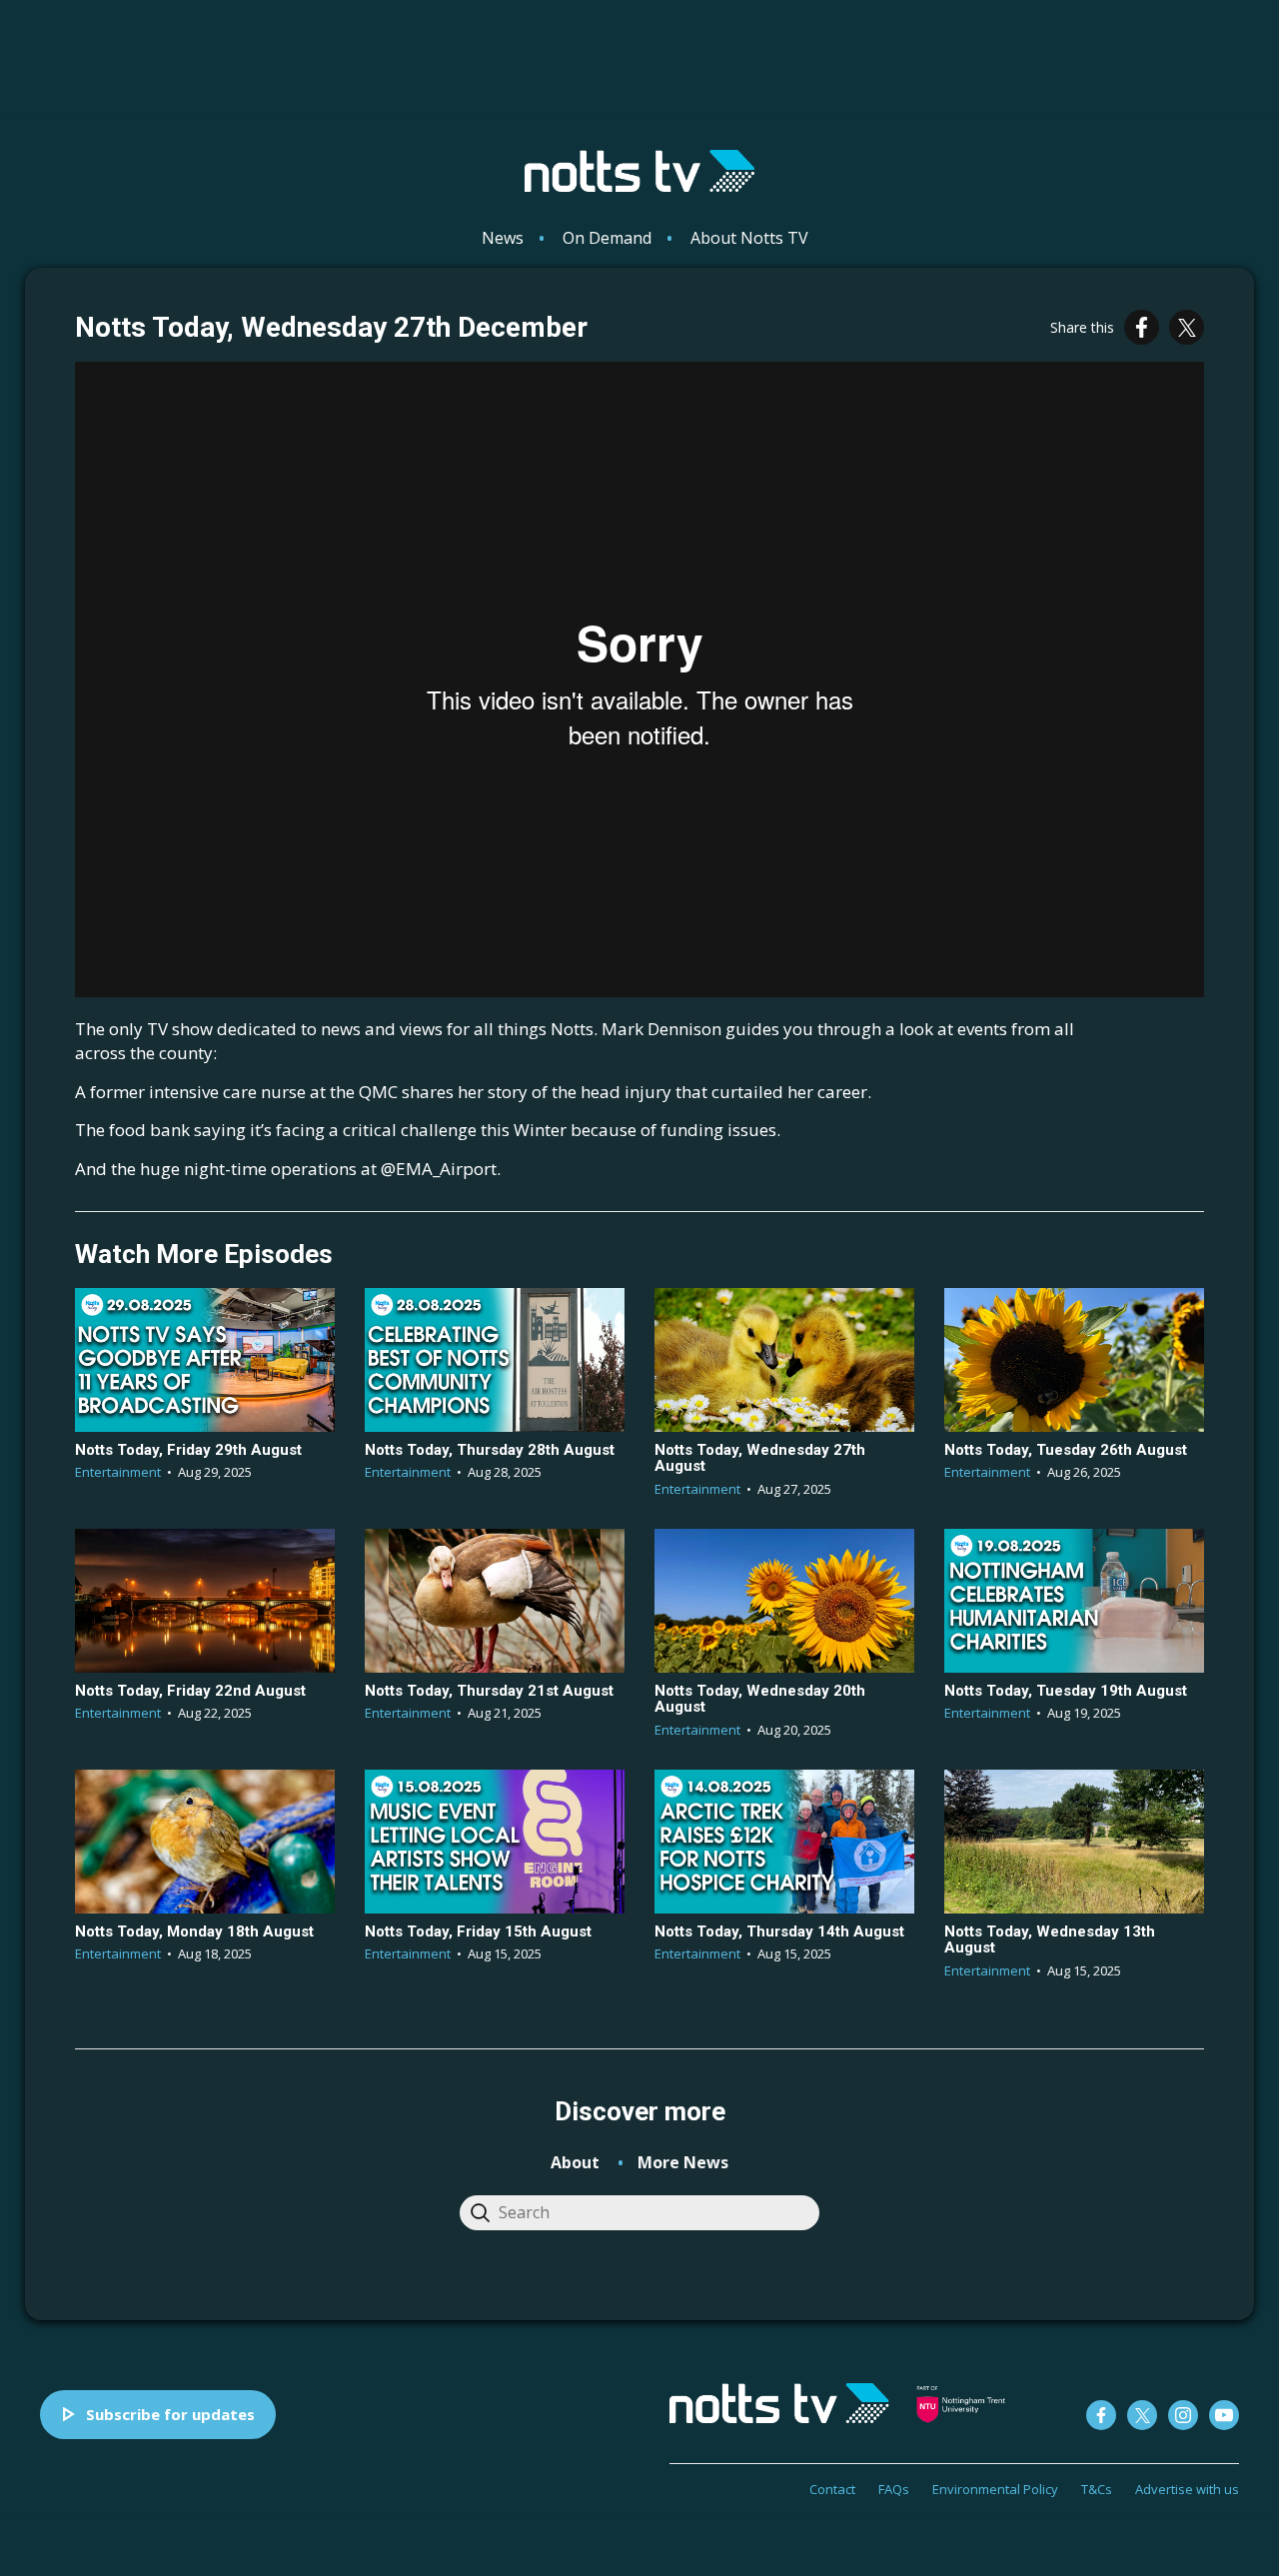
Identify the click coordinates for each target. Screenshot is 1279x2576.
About (575, 2162)
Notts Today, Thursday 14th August (779, 1932)
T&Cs (1097, 2489)
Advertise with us (1187, 2489)
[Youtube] (1224, 2415)
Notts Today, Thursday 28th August (490, 1450)
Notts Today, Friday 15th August (478, 1932)
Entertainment (118, 1472)
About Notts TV (749, 238)
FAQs (894, 2489)
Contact (832, 2489)
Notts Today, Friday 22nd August (190, 1691)
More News (683, 2162)
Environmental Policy (995, 2489)
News (503, 238)
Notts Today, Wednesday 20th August (760, 1699)
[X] (1187, 327)
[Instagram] (1183, 2415)
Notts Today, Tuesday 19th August (1066, 1691)
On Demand (607, 238)
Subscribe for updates (170, 2414)
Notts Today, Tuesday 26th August (1066, 1450)
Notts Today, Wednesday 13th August (1050, 1940)
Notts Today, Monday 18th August (194, 1932)
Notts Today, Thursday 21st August (489, 1691)
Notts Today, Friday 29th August (188, 1450)
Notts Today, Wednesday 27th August (760, 1458)
